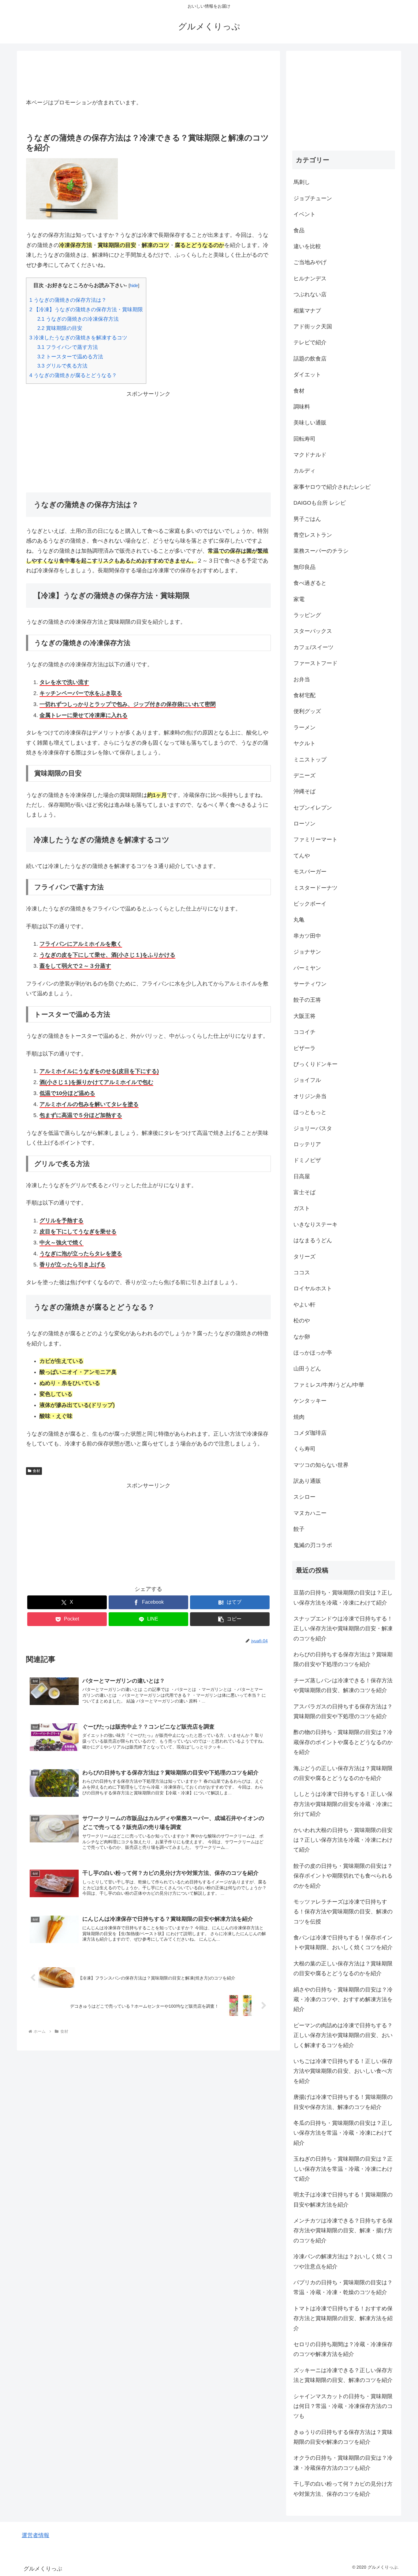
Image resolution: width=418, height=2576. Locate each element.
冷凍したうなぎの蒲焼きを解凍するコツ (78, 338)
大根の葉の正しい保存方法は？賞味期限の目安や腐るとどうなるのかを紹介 (343, 1968)
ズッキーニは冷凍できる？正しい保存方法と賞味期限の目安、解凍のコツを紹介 (343, 2375)
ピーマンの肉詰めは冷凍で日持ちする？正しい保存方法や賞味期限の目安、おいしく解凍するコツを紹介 (343, 2035)
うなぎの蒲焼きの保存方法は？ (68, 300)
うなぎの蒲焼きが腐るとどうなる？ (73, 375)
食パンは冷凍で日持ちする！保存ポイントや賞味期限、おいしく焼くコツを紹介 (343, 1942)
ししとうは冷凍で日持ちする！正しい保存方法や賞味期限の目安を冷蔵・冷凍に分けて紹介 (343, 1804)
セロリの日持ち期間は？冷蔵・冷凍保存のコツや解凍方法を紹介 (343, 2349)
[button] (230, 1619)
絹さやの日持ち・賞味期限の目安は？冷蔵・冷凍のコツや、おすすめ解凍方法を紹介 (343, 2000)
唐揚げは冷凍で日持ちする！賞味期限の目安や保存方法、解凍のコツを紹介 (343, 2102)
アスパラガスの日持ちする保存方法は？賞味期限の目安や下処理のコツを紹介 (343, 1711)
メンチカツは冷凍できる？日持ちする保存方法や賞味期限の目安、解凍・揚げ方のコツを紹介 (343, 2231)
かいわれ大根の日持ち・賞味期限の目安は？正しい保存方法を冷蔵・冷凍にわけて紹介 (343, 1840)
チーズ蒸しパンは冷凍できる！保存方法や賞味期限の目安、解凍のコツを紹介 (343, 1685)
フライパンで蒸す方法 (68, 347)
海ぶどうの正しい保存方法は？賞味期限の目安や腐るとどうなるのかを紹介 (343, 1773)
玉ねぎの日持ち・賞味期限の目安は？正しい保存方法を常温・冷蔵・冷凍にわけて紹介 (343, 2169)
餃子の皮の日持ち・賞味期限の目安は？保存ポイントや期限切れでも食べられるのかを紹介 (343, 1876)
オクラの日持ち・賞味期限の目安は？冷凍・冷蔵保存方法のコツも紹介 (343, 2463)
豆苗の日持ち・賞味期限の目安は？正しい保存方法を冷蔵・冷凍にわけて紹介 (343, 1598)
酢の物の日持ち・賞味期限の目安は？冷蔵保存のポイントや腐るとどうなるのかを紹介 (343, 1742)
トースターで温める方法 (70, 357)
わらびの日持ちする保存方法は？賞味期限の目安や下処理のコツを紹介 (343, 1659)
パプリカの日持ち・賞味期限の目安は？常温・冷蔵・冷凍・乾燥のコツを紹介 (343, 2287)
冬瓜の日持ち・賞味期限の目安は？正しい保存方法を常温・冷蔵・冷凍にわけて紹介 (343, 2133)
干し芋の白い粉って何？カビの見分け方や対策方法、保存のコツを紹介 (343, 2489)
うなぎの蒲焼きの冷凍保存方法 (78, 319)
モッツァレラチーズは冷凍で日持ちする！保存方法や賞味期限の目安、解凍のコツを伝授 (343, 1912)
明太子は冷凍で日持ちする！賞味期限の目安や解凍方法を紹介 (343, 2200)
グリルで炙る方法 (62, 366)
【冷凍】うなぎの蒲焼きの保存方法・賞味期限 (86, 310)
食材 (36, 1471)
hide (134, 285)
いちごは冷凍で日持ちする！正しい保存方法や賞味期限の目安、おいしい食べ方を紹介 (343, 2071)
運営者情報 (35, 2535)
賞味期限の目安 (60, 328)
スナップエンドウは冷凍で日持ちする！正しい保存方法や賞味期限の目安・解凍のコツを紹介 (343, 1629)
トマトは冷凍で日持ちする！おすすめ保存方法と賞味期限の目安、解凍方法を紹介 (343, 2318)
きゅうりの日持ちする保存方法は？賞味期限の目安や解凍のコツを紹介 (343, 2437)
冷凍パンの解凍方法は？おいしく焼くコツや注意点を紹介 (343, 2261)
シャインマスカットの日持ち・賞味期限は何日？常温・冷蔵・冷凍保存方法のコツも (343, 2406)
